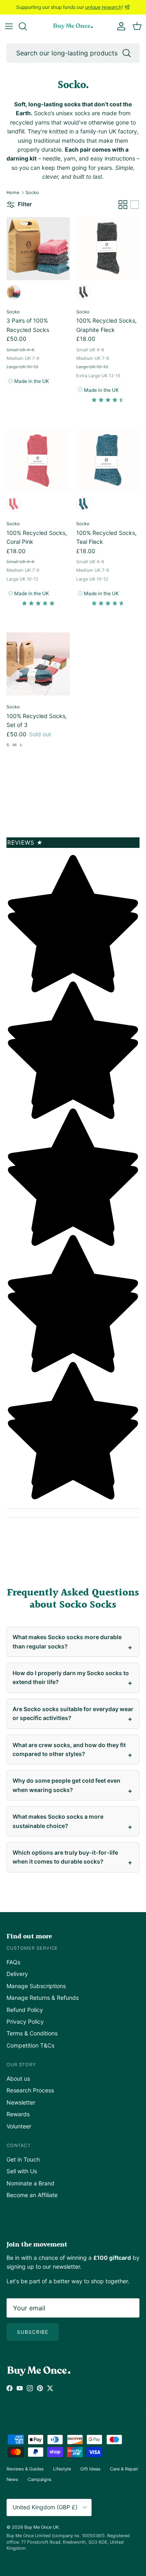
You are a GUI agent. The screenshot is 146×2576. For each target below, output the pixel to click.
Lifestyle (62, 2469)
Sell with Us (22, 2171)
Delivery (17, 1974)
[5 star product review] (38, 605)
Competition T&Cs (30, 2045)
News (12, 2479)
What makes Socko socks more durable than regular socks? (67, 1641)
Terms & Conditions (32, 2033)
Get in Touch (23, 2159)
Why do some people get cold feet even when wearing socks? (67, 1785)
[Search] (127, 53)
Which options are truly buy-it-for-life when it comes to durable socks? (65, 1857)
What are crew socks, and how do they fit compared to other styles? (69, 1749)
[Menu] (9, 26)
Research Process (30, 2090)
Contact (19, 2145)
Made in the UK (31, 381)
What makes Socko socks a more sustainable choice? (58, 1821)
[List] (135, 205)
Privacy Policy (25, 2021)
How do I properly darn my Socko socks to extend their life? (71, 1677)
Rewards (18, 2114)
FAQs (13, 1962)
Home (13, 192)
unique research (103, 7)
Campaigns (40, 2479)
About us (18, 2078)
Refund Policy (25, 2010)
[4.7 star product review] (108, 605)
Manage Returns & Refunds (43, 1998)
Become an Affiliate (32, 2195)
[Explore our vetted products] (27, 26)
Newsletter (21, 2102)
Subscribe (33, 2332)
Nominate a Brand (30, 2183)
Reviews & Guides (25, 2469)
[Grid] (123, 205)
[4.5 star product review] (108, 402)
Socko (32, 192)
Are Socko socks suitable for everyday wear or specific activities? (73, 1713)
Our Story (21, 2065)
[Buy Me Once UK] (73, 26)
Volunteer (19, 2126)
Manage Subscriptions (36, 1986)
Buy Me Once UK (42, 2527)
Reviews (25, 842)
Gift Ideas (90, 2469)
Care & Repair (124, 2469)
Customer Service (32, 1948)
